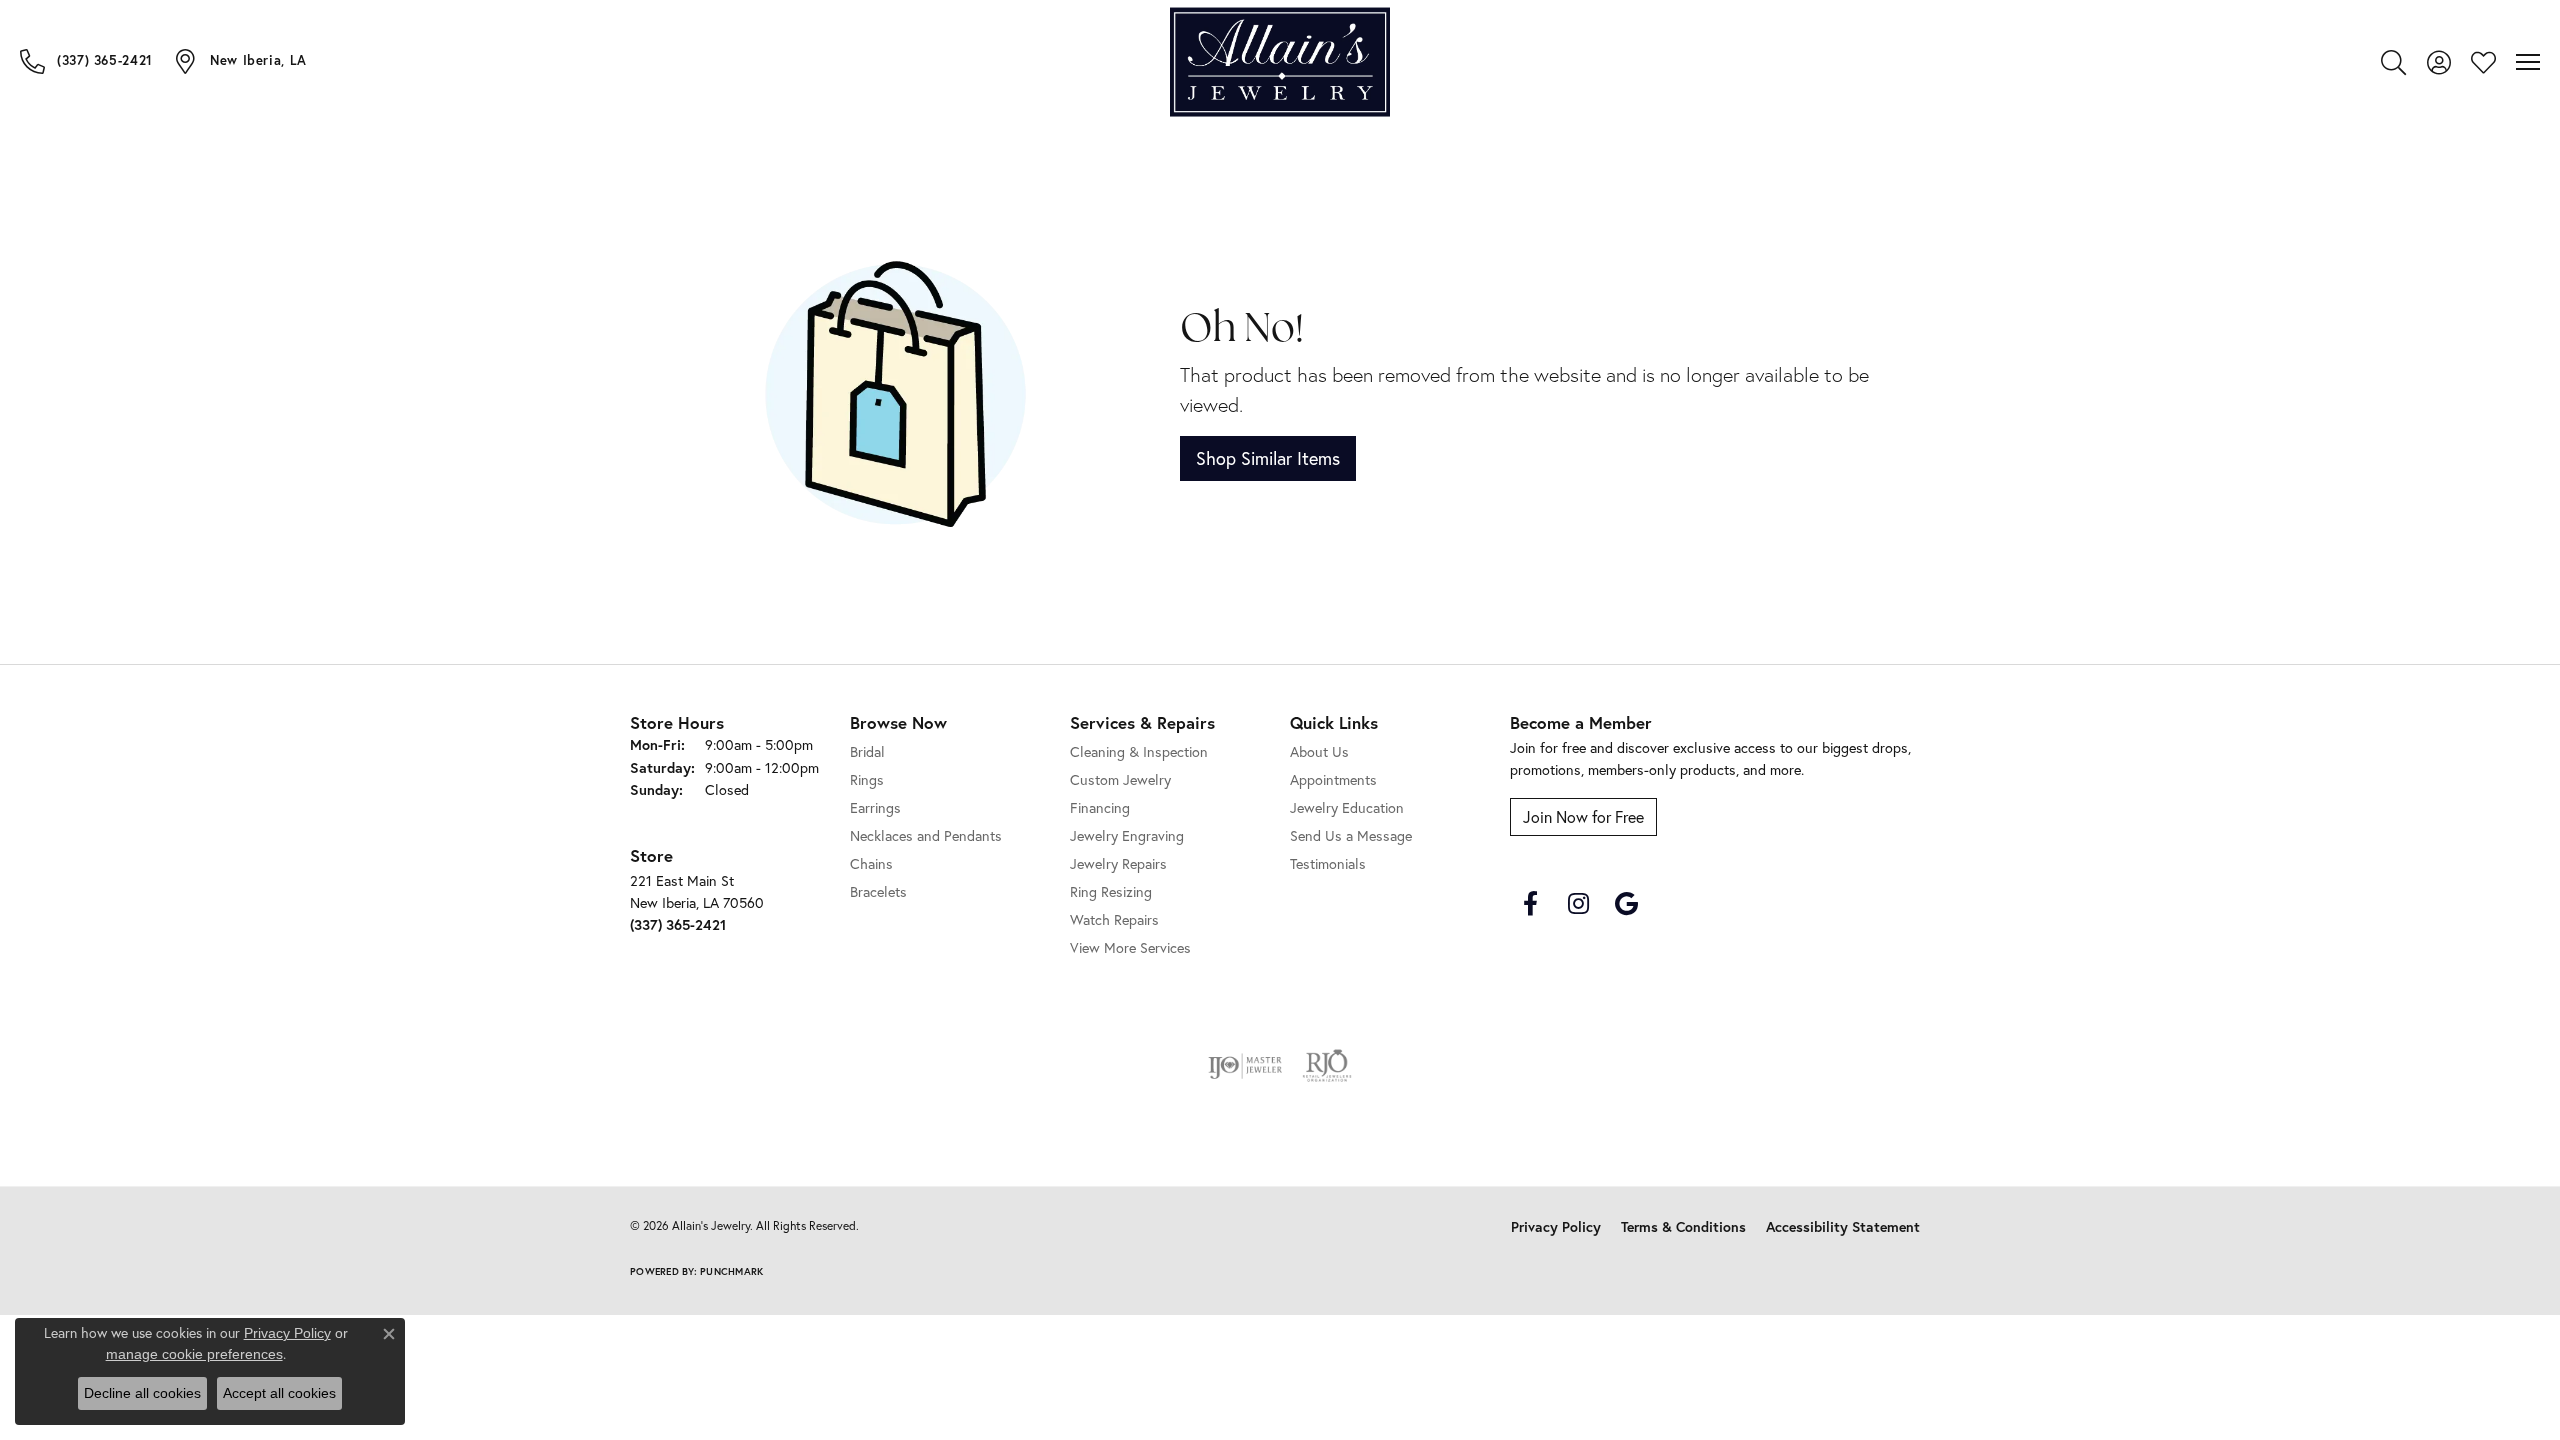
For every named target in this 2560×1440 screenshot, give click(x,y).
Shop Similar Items (1268, 458)
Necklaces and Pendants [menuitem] (926, 836)
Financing (1100, 808)
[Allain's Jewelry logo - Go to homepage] (1280, 62)
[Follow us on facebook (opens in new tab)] (1530, 904)
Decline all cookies (142, 1393)
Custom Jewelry (1120, 780)
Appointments (1333, 780)
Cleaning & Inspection (1139, 752)
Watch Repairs (1114, 920)
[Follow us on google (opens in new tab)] (1626, 904)
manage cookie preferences (194, 1354)
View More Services (1130, 948)
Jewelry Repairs (1118, 864)
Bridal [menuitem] (867, 752)
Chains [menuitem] (871, 864)
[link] (86, 61)
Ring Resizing (1111, 892)
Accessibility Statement (1843, 1227)
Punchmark (731, 1271)
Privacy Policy (1556, 1227)
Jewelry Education (1347, 808)
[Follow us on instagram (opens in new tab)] (1578, 904)
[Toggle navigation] (2528, 62)
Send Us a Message (1351, 836)
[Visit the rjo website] (1327, 1066)
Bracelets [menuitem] (878, 892)
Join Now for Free (1583, 817)
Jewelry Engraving (1127, 836)
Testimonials (1328, 864)
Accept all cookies (279, 1393)
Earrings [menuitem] (875, 808)
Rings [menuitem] (867, 780)
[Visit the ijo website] (1245, 1066)
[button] (2393, 62)
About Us (1319, 752)
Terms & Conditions (1683, 1227)
